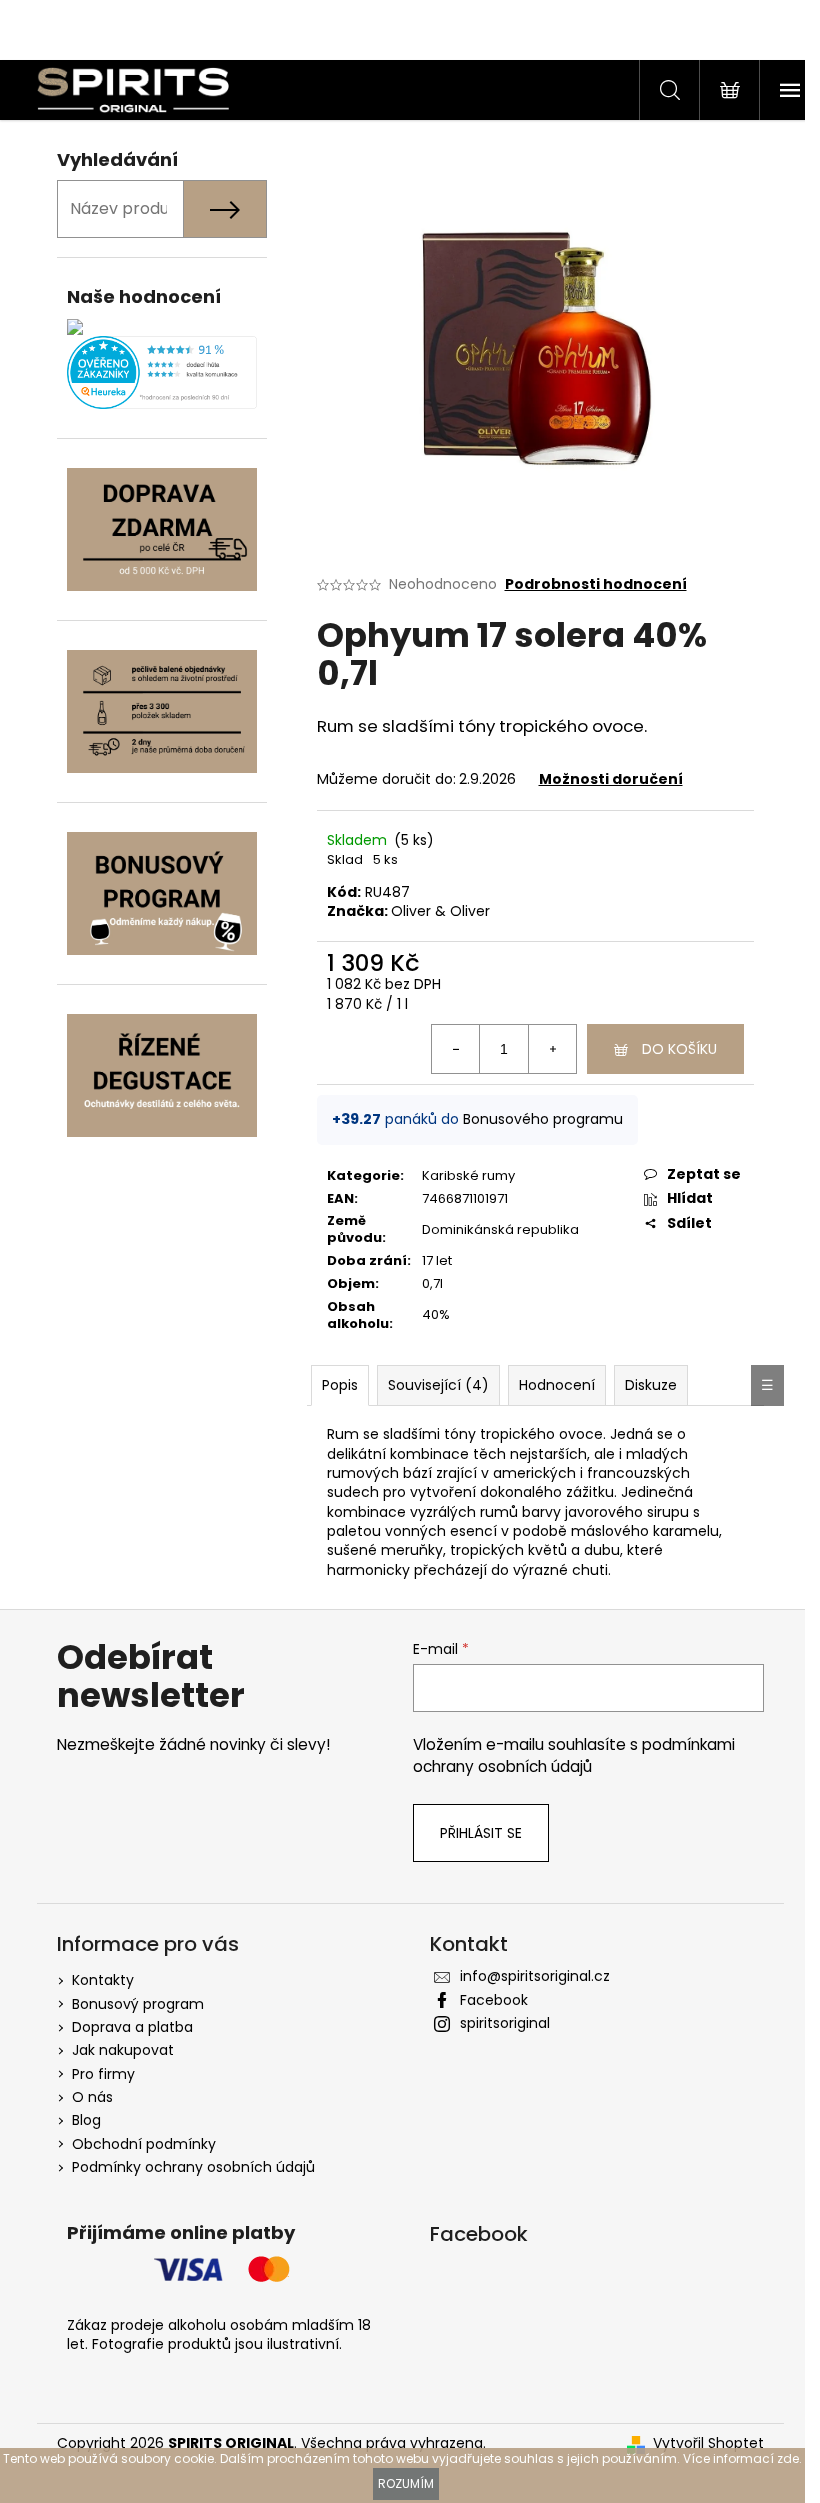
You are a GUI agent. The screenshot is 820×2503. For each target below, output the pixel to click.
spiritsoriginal (505, 2023)
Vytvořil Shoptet (708, 2443)
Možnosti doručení (611, 779)
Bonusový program (138, 2004)
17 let (437, 1260)
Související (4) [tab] (438, 1385)
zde (788, 2458)
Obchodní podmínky (144, 2144)
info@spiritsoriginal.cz (535, 1976)
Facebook (494, 2000)
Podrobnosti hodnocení (596, 584)
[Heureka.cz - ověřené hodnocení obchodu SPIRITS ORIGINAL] (162, 372)
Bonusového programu (543, 1119)
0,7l (432, 1283)
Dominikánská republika (500, 1229)
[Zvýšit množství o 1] (552, 1049)
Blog (86, 2120)
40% (436, 1314)
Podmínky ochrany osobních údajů (193, 2167)
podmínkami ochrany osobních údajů (574, 1755)
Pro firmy (103, 2074)
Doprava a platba (132, 2027)
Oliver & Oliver (440, 911)
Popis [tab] (340, 1385)
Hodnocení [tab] (557, 1385)
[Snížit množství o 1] (456, 1049)
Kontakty (103, 1980)
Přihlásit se (481, 1833)
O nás (92, 2097)
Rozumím (406, 2483)
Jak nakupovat (123, 2050)
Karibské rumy (468, 1175)
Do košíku (679, 1049)
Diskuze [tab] (651, 1385)
